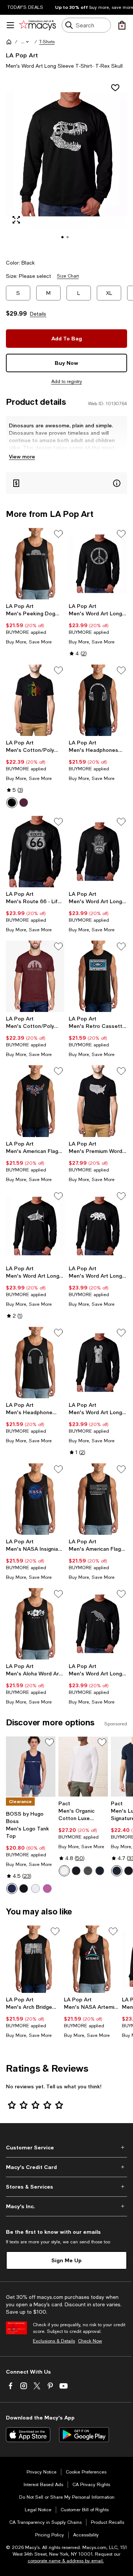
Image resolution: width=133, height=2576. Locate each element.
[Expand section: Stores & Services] (66, 2187)
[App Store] (28, 2435)
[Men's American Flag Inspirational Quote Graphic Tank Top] (98, 1499)
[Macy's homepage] (9, 42)
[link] (35, 624)
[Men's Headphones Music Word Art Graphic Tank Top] (98, 700)
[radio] (12, 803)
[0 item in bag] (122, 25)
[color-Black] (12, 803)
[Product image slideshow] (66, 164)
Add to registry (67, 381)
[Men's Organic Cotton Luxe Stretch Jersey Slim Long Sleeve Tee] (83, 1767)
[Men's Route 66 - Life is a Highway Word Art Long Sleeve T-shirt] (35, 852)
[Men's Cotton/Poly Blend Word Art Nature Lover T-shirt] (35, 976)
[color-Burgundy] (24, 803)
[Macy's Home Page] (37, 25)
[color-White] (35, 1889)
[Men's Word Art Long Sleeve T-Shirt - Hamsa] (98, 852)
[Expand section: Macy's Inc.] (66, 2206)
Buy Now (66, 363)
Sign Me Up (66, 2260)
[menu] (10, 25)
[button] (25, 42)
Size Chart (68, 276)
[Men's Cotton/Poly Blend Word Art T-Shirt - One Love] (35, 700)
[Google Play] (84, 2435)
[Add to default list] (58, 534)
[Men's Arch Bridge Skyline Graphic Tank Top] (33, 1959)
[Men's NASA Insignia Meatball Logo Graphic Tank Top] (35, 1499)
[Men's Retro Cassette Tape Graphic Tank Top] (98, 976)
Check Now (90, 2341)
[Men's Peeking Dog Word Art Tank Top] (35, 564)
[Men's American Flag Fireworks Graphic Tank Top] (35, 1101)
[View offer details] (66, 483)
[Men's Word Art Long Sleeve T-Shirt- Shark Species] (35, 1226)
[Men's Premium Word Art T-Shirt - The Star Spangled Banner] (98, 1101)
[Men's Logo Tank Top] (31, 1767)
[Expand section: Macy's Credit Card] (66, 2167)
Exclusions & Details (54, 2341)
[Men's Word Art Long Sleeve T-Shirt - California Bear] (98, 1226)
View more (22, 456)
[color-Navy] (12, 1889)
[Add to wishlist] (115, 88)
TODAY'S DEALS (25, 7)
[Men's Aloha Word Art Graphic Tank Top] (35, 1624)
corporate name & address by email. (66, 2561)
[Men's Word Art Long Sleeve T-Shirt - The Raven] (98, 1624)
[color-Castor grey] (88, 1871)
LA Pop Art (22, 55)
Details (38, 314)
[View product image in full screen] (16, 220)
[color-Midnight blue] (100, 1871)
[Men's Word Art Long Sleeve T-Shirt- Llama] (98, 1363)
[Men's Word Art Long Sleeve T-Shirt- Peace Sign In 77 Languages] (98, 564)
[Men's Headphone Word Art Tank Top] (35, 1363)
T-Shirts (47, 42)
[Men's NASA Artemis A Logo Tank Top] (91, 1959)
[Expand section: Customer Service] (66, 2148)
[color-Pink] (47, 1889)
